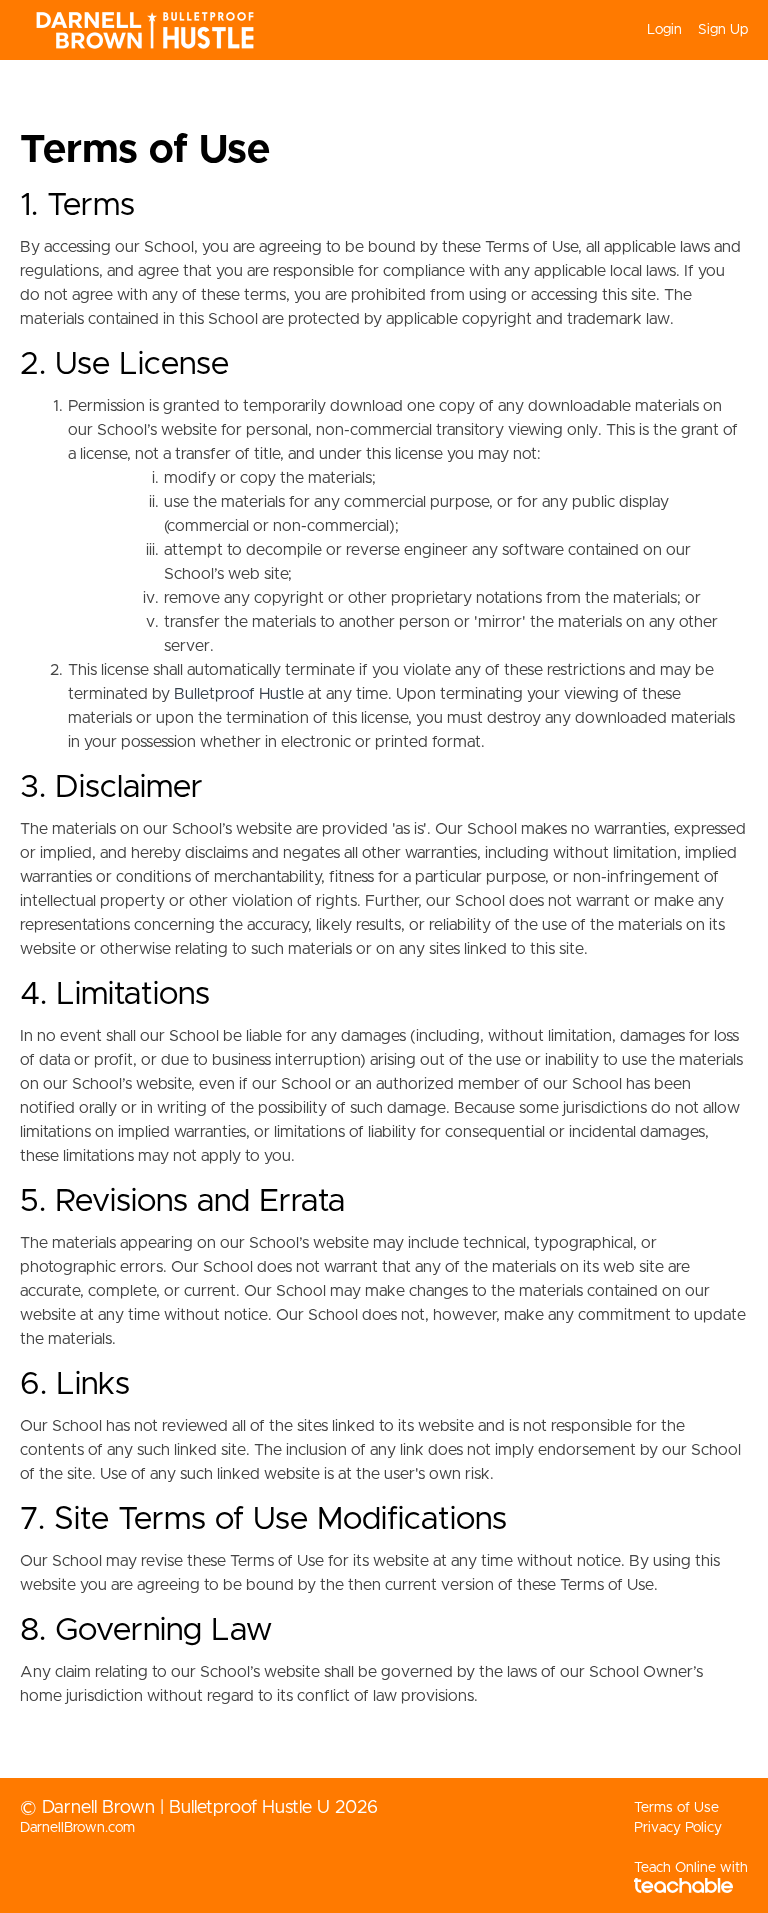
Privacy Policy (678, 1828)
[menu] (689, 30)
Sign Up (723, 30)
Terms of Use (676, 1808)
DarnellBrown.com (77, 1828)
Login (664, 30)
